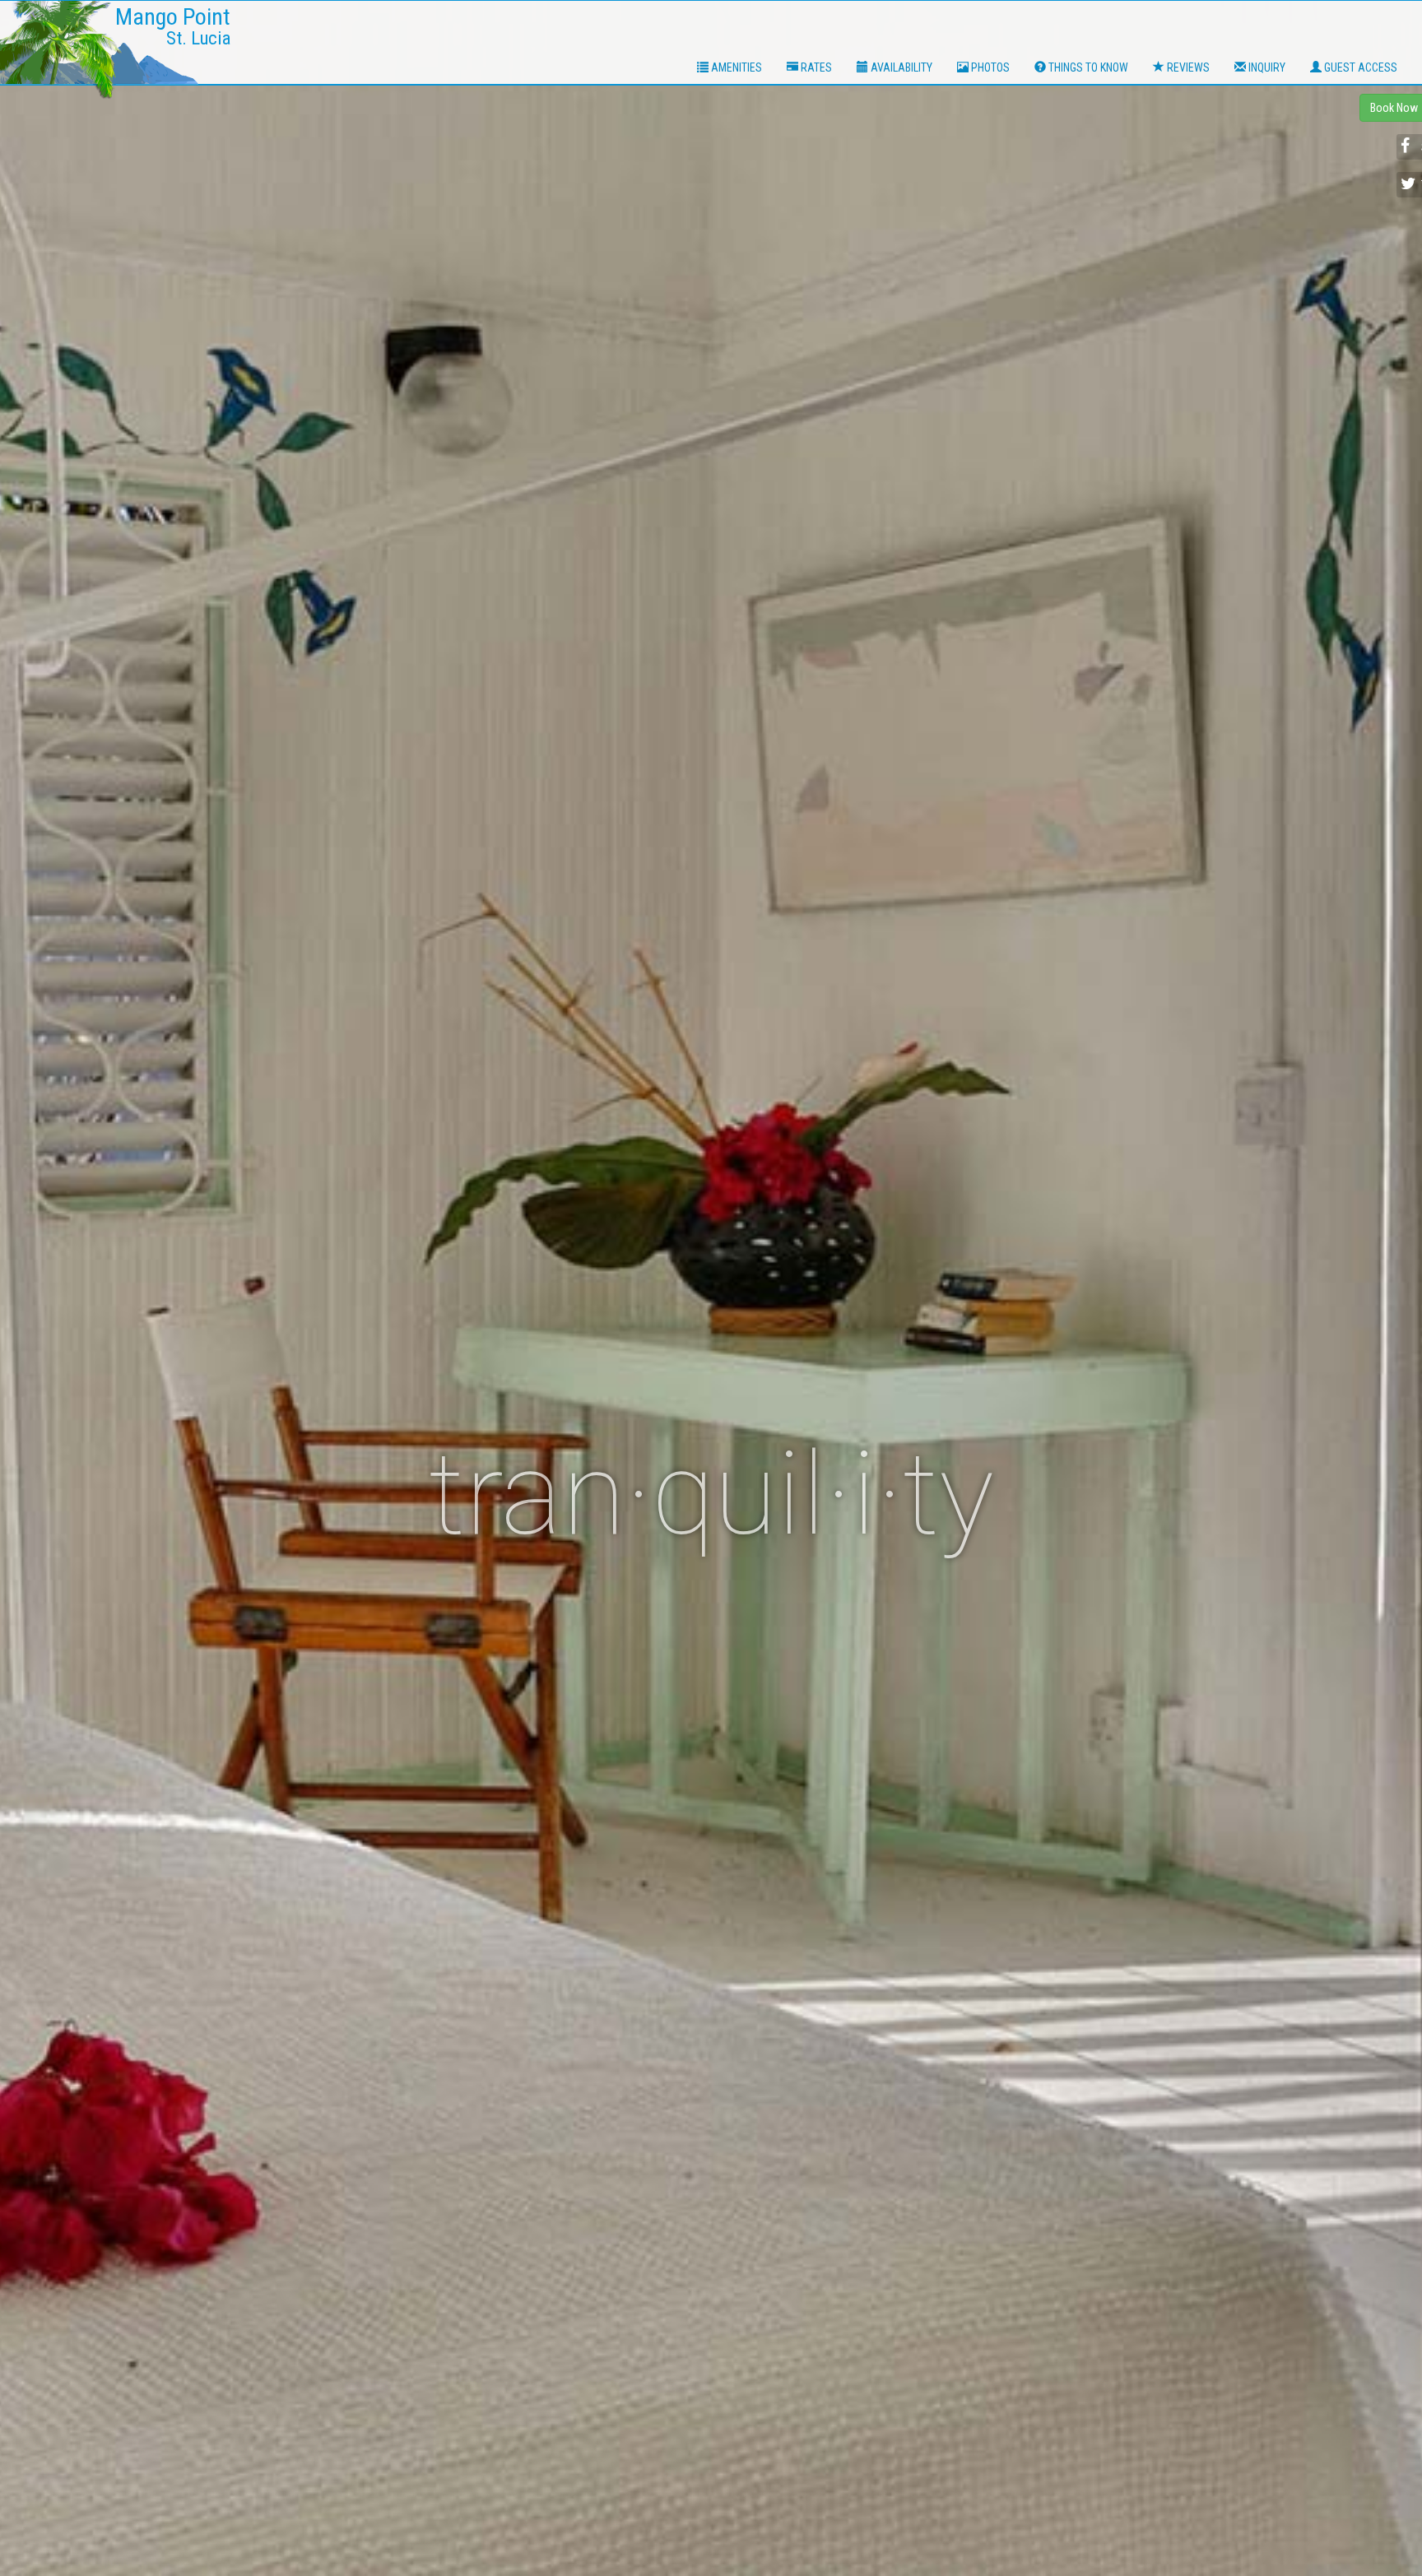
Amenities (735, 67)
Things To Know (1087, 67)
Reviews (1187, 67)
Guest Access (1359, 67)
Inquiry (1266, 67)
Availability (900, 67)
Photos (989, 67)
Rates (815, 67)
